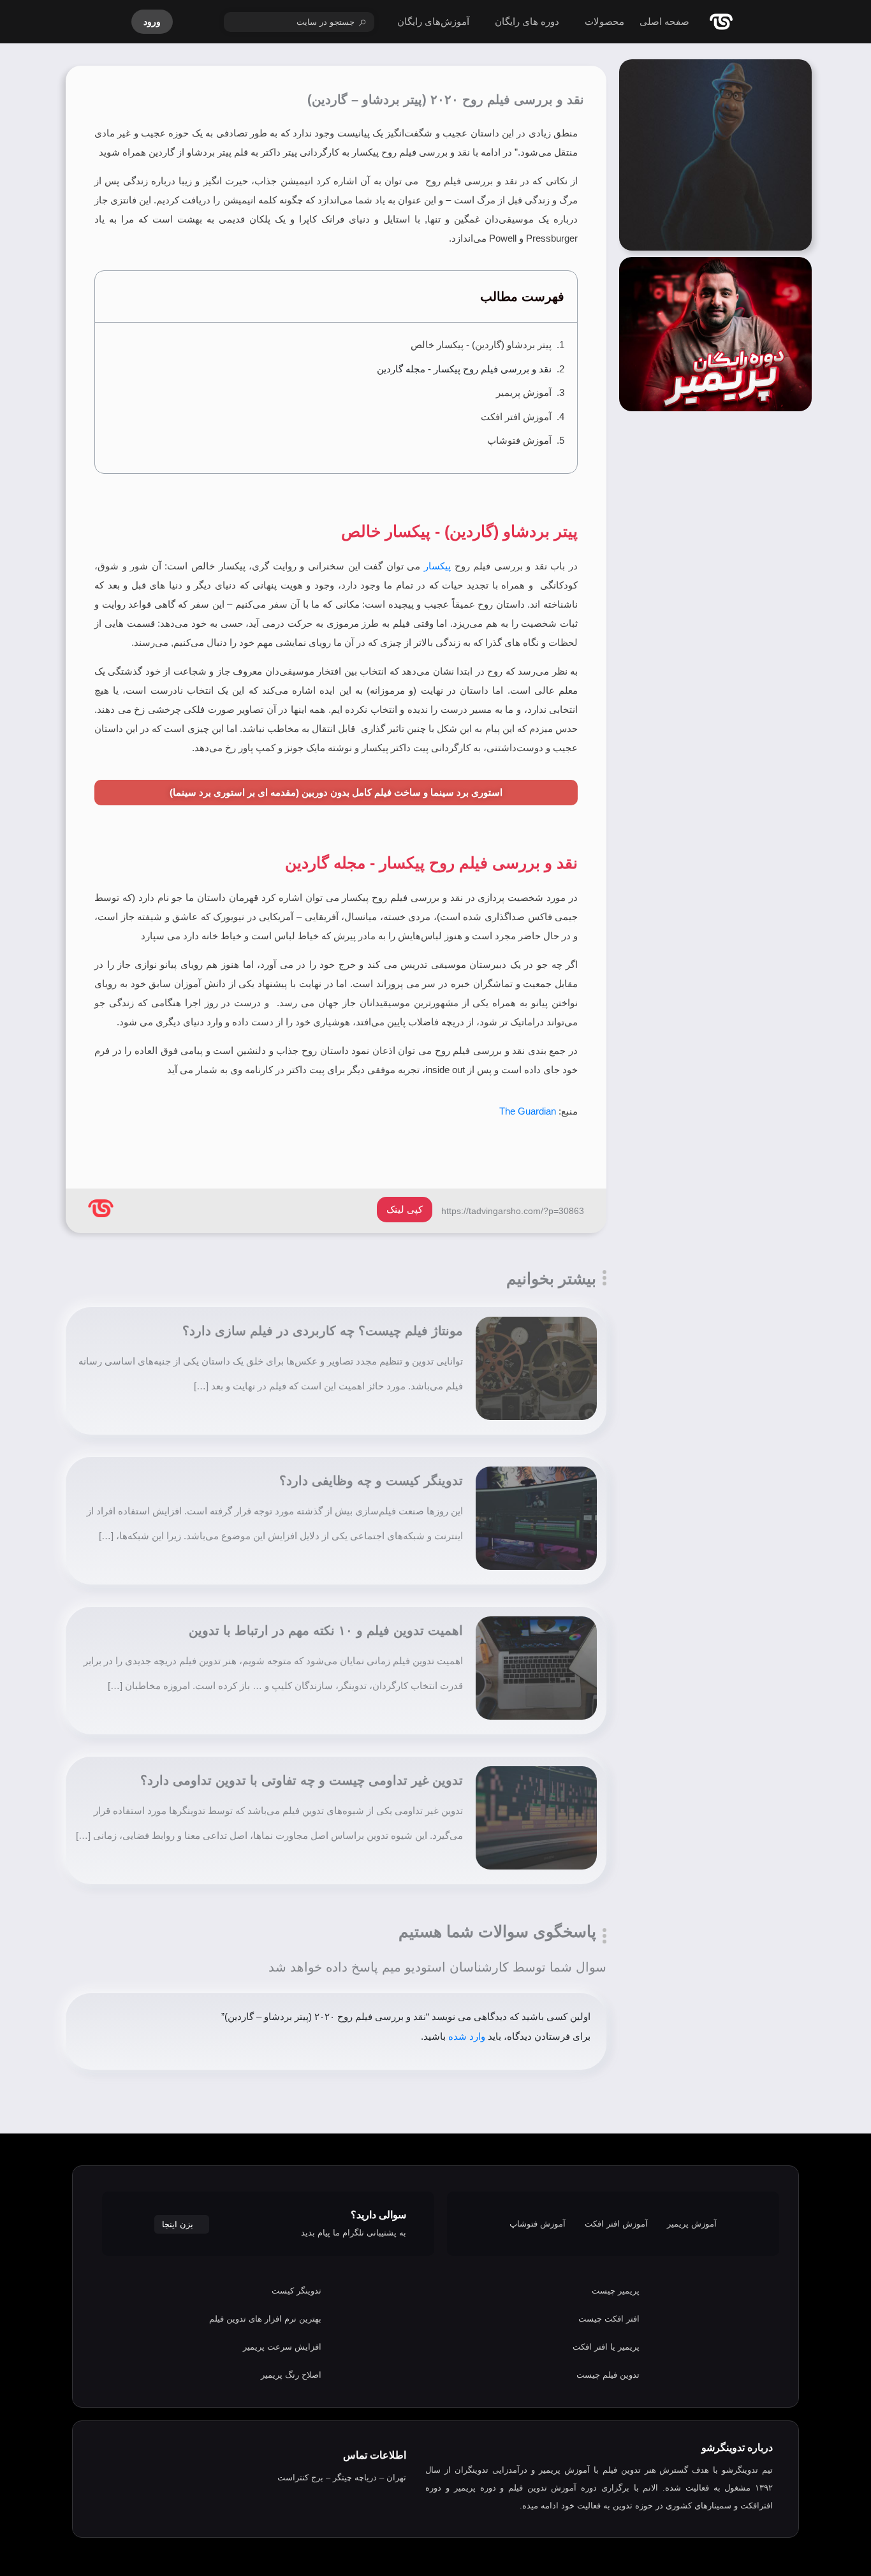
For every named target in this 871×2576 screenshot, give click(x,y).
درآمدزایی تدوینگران (491, 2470)
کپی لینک (405, 1209)
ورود (152, 22)
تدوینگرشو (740, 2470)
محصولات (604, 21)
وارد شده (467, 2036)
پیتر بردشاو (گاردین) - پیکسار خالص (481, 345)
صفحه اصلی (664, 21)
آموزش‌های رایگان (433, 21)
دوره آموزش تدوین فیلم (553, 2488)
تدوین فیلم (622, 2470)
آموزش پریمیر (524, 392)
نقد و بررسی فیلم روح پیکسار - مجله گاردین (464, 369)
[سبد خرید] (198, 22)
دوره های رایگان (527, 21)
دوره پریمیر (475, 2488)
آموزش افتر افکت (516, 417)
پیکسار (437, 566)
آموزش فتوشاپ (519, 440)
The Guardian (528, 1111)
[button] (112, 297)
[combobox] (299, 22)
